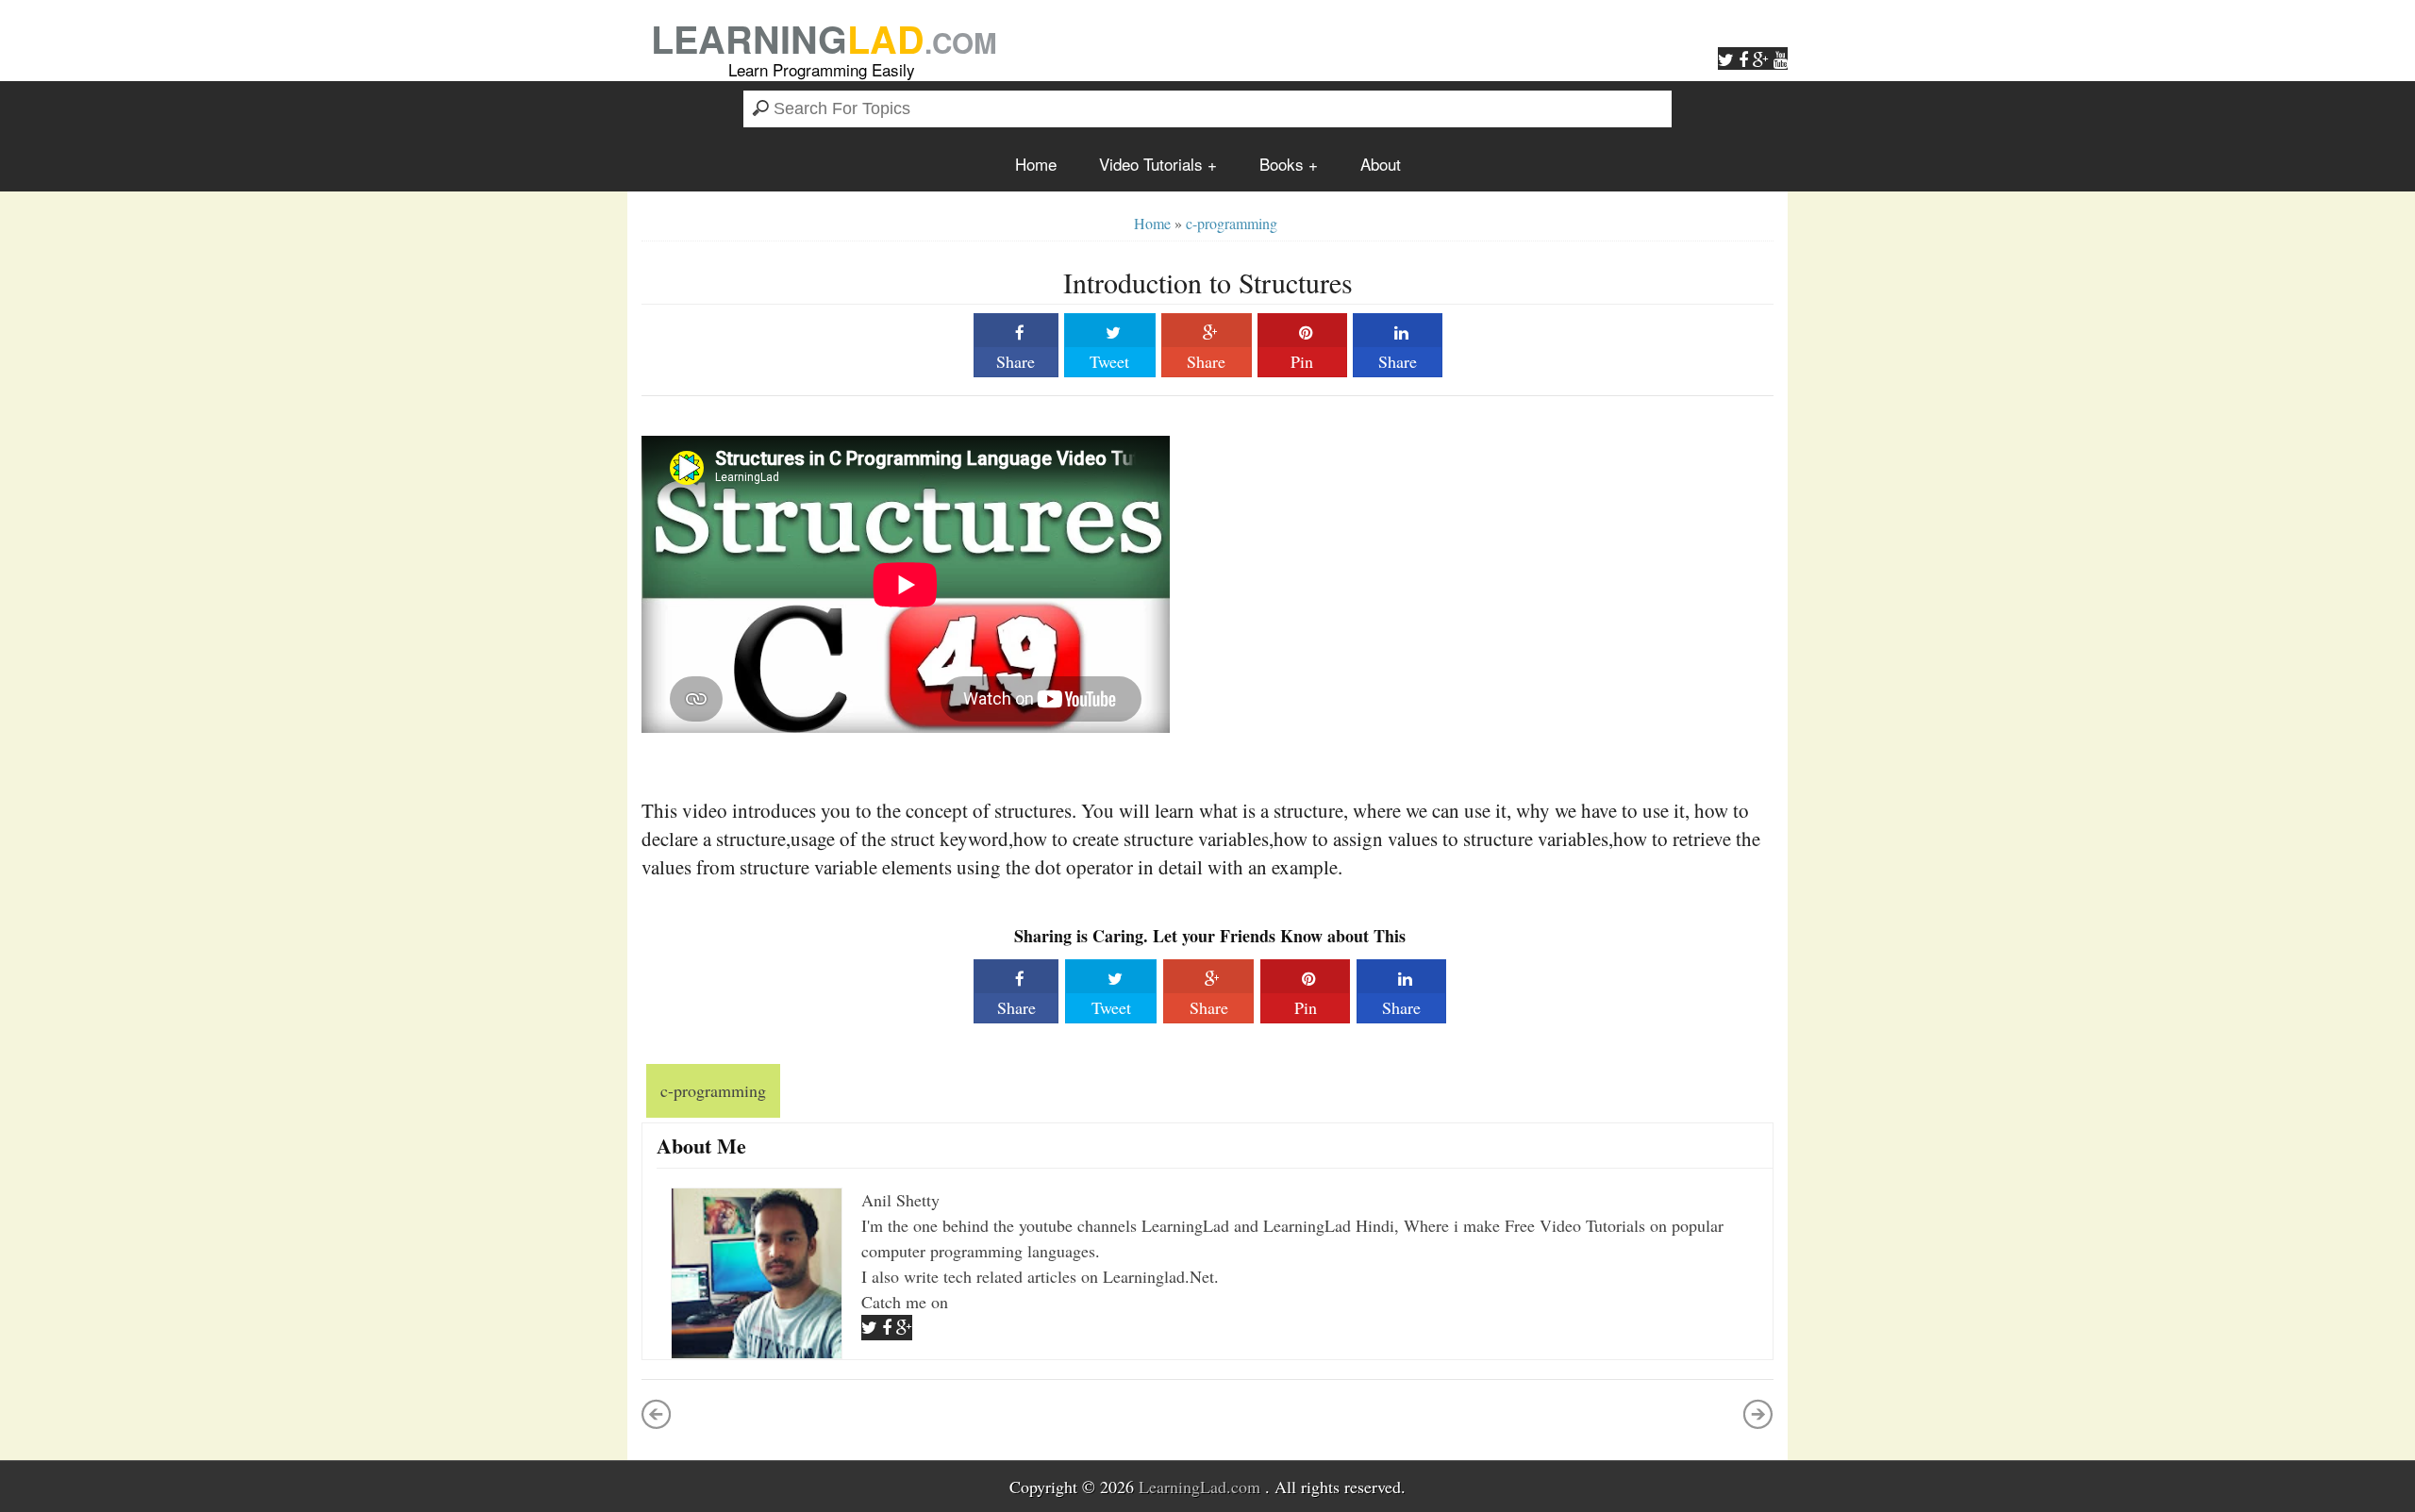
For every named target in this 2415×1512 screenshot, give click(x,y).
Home (1036, 164)
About (1381, 164)
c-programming (1232, 223)
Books (1282, 164)
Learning (824, 38)
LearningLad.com (1199, 1487)
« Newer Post (657, 1414)
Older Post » (1758, 1414)
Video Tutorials (1151, 164)
